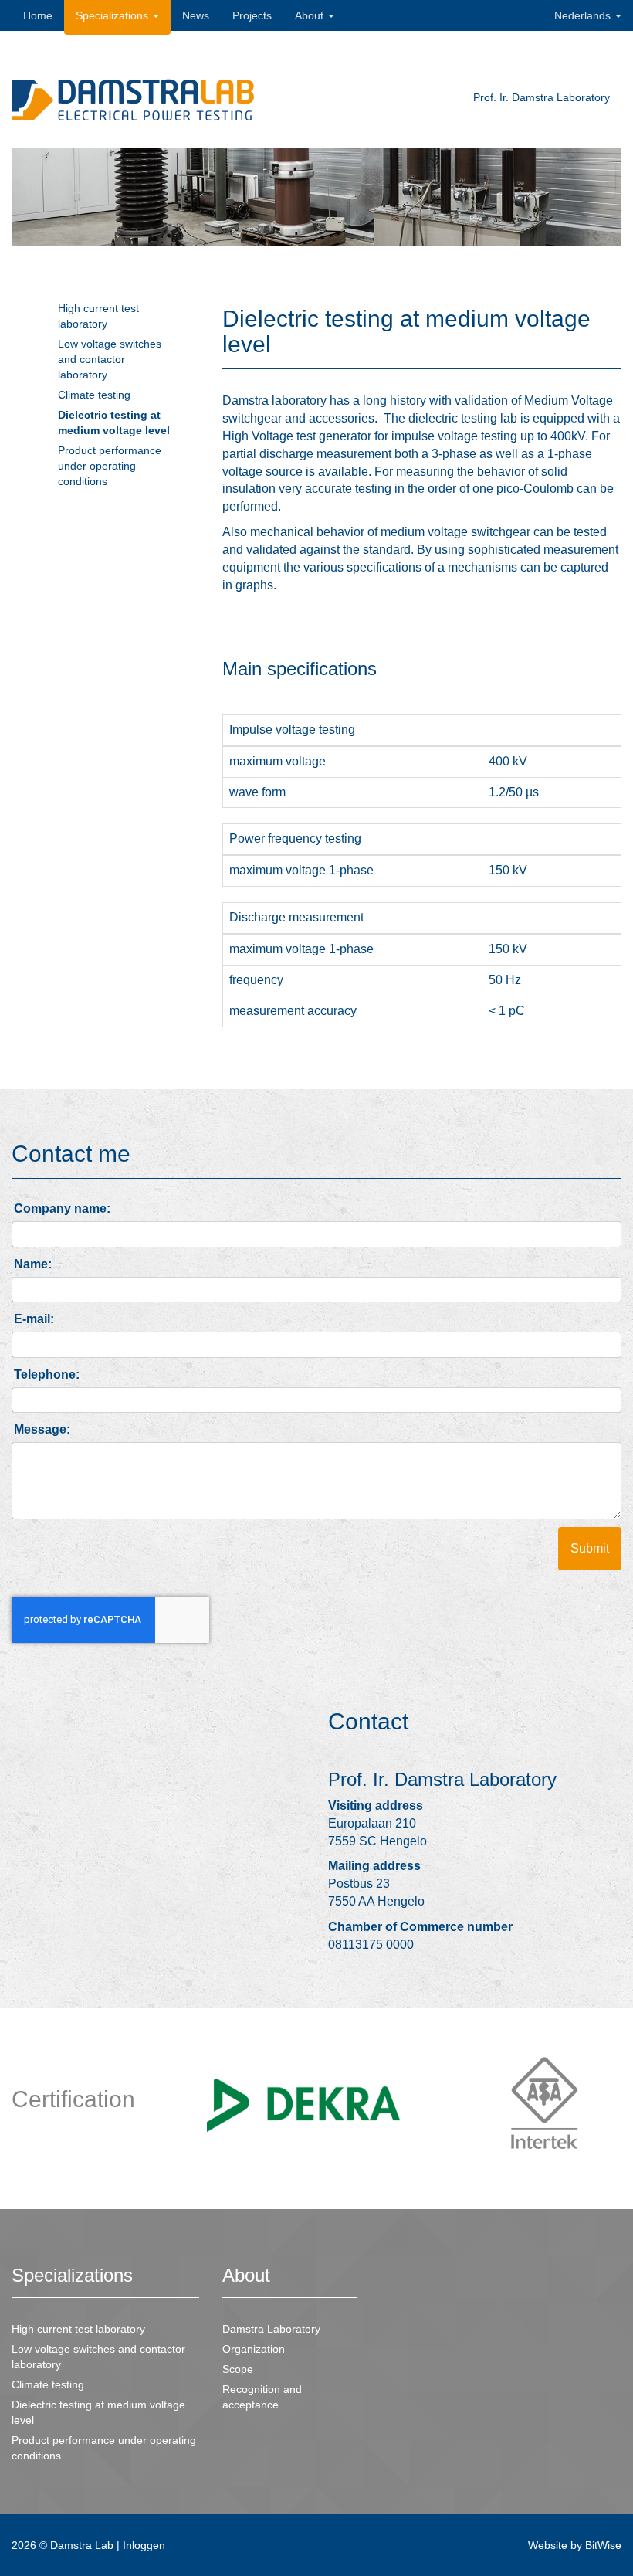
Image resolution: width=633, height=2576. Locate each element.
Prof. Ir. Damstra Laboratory (543, 97)
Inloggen (144, 2545)
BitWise (603, 2545)
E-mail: (34, 1319)
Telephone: (47, 1375)
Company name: (62, 1208)
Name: (33, 1264)
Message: (42, 1429)
